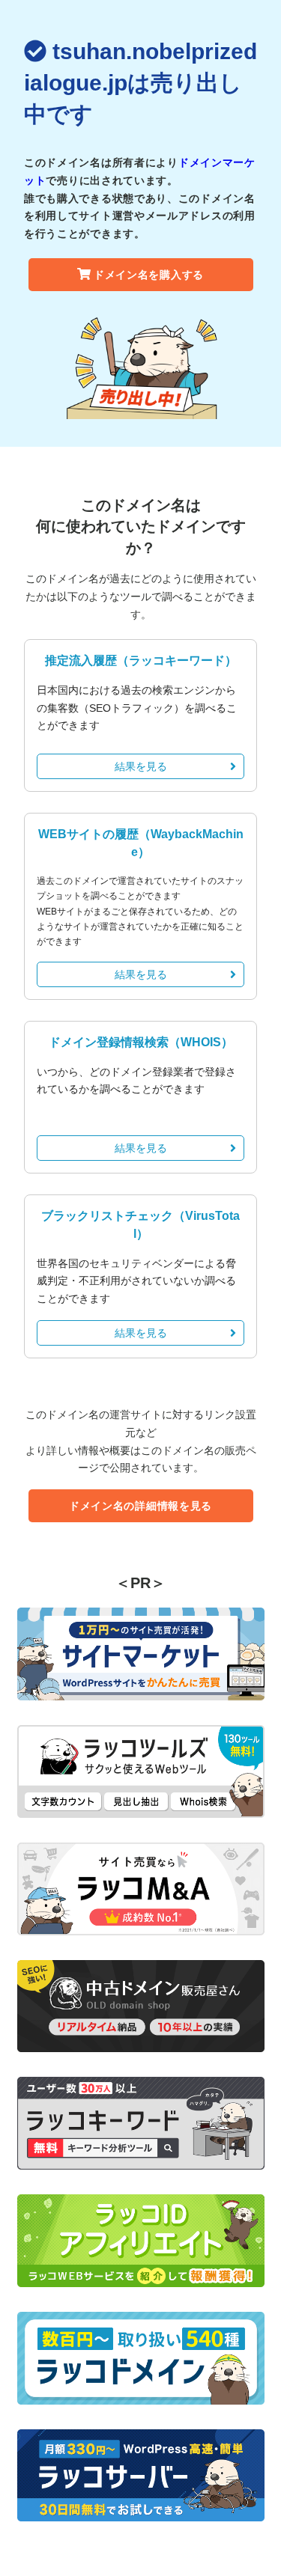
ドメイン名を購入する (149, 275)
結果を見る (141, 766)
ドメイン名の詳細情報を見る (140, 1506)
